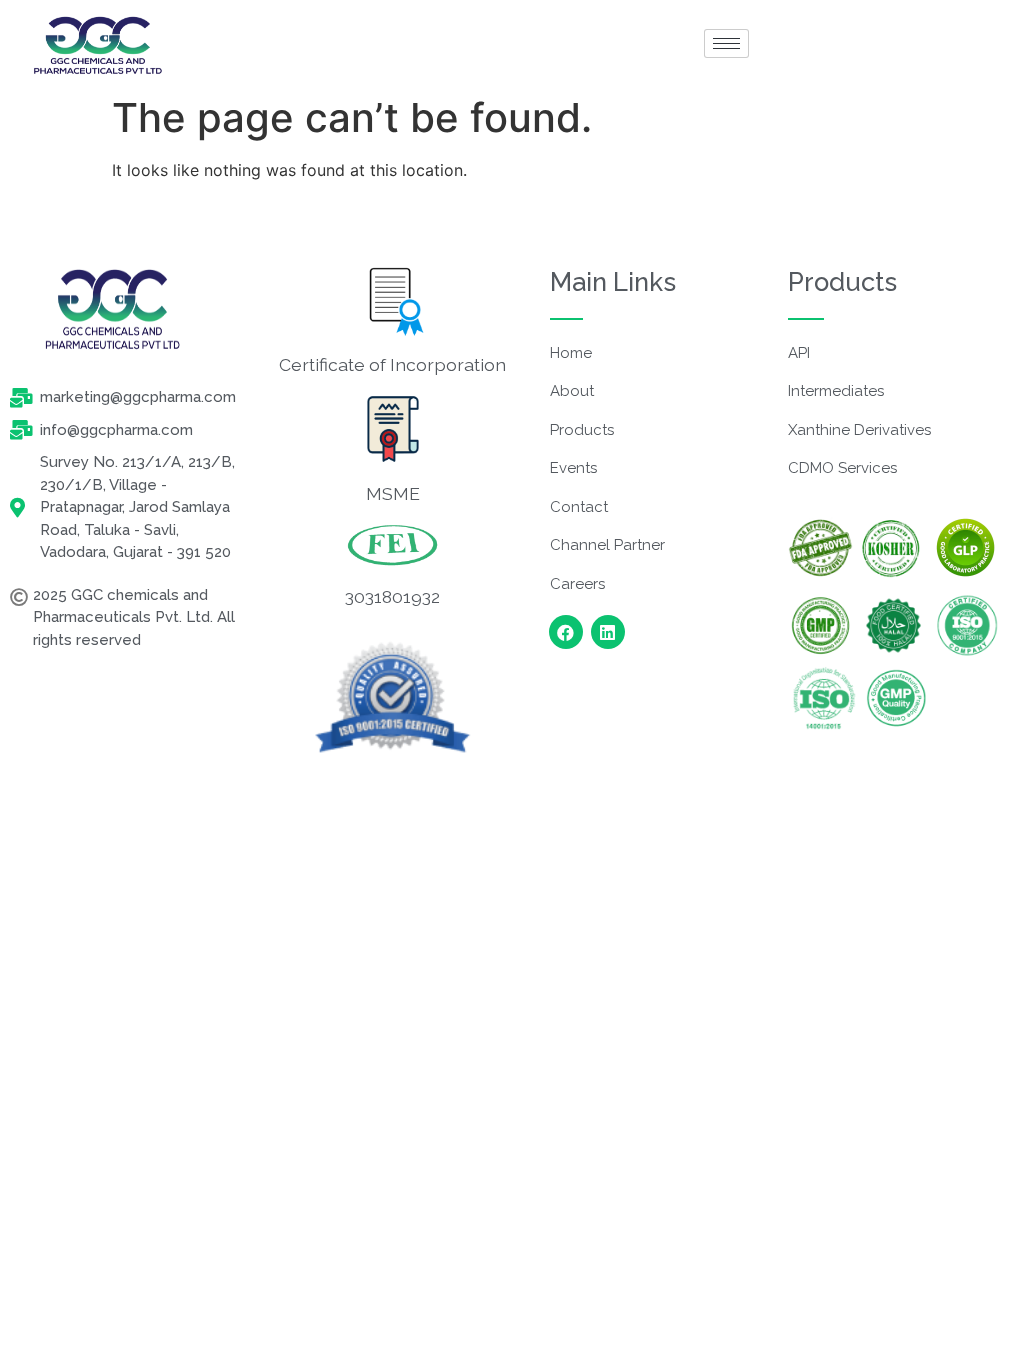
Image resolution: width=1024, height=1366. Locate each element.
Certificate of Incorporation (392, 364)
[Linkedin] (608, 632)
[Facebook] (566, 632)
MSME (393, 493)
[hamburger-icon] (726, 43)
